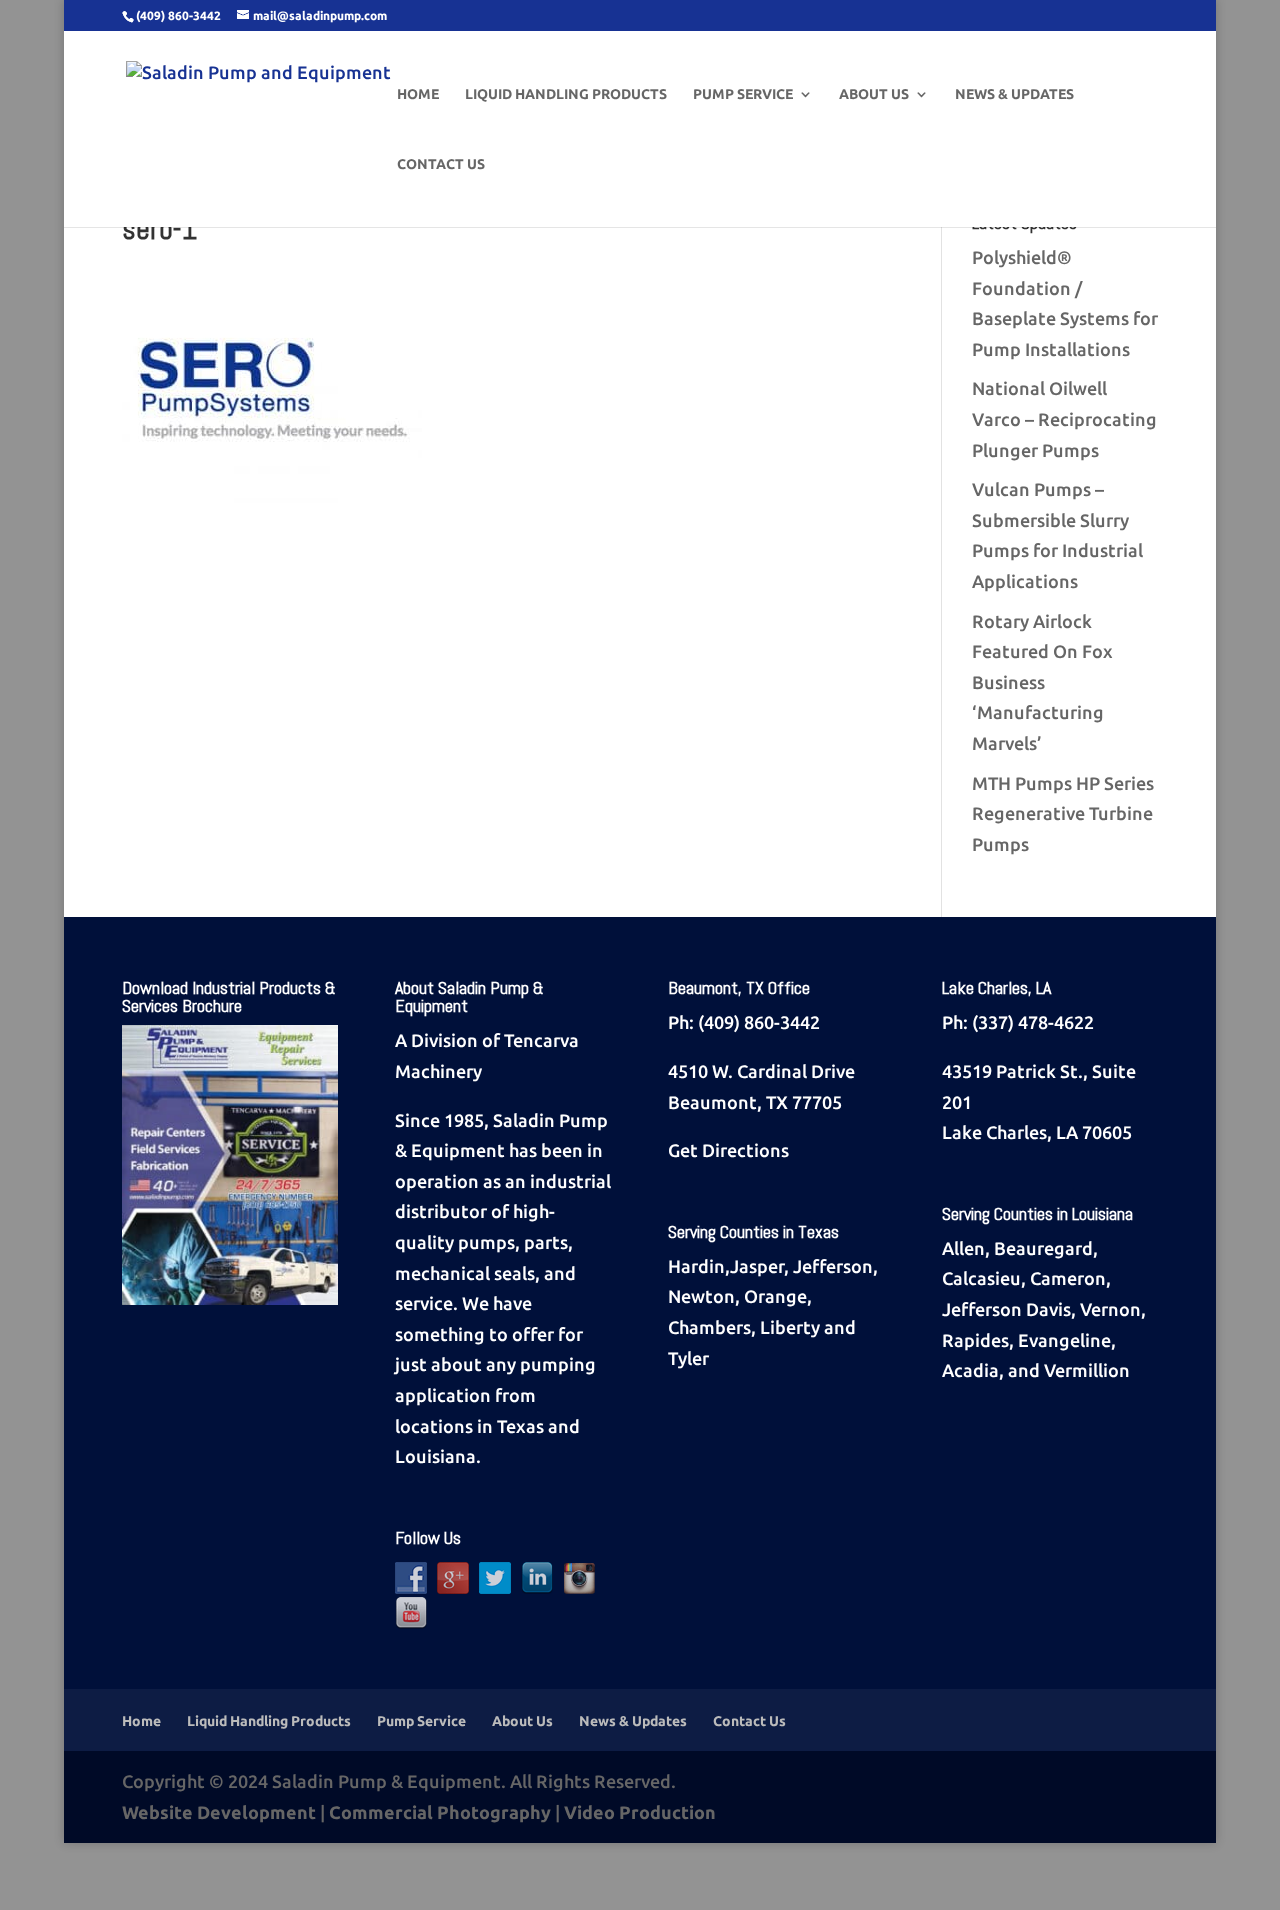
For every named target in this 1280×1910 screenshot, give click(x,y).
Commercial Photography (440, 1812)
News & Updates (1014, 94)
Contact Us (441, 164)
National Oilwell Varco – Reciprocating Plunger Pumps (1064, 418)
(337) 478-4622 (1033, 1022)
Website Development (219, 1812)
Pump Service (743, 94)
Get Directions (728, 1150)
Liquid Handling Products (566, 94)
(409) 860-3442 (759, 1022)
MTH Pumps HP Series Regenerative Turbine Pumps (1063, 813)
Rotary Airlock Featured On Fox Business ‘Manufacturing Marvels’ (1042, 682)
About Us (874, 94)
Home (418, 94)
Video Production (640, 1812)
